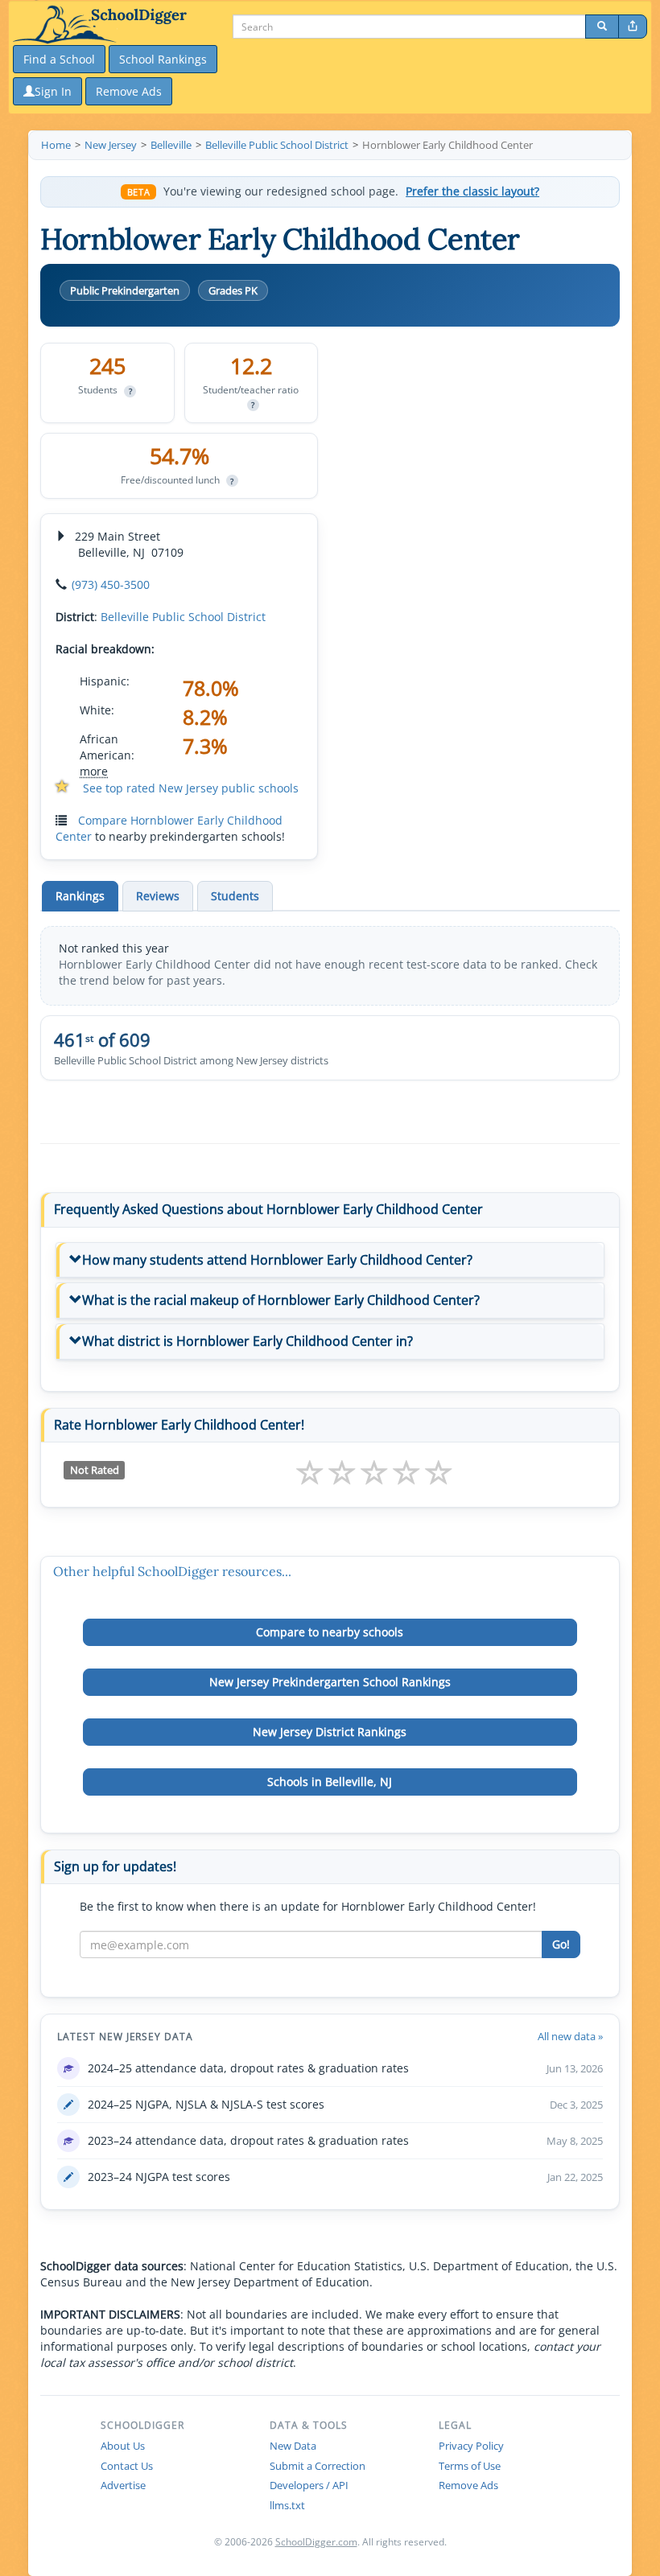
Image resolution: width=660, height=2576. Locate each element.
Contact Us (127, 2466)
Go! (561, 1944)
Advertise (123, 2485)
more (94, 771)
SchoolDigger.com (316, 2542)
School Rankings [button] (163, 59)
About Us (123, 2446)
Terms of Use (470, 2466)
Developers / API (309, 2485)
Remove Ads (468, 2485)
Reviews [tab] (158, 896)
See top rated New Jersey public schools (191, 788)
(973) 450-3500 (111, 584)
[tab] (330, 1261)
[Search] (602, 27)
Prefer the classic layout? (472, 191)
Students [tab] (235, 896)
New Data (293, 2446)
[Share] (633, 27)
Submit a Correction (318, 2466)
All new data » (570, 2036)
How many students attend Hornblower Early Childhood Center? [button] (277, 1260)
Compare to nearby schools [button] (330, 1632)
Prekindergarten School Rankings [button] (330, 1682)
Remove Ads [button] (129, 91)
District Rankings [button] (330, 1732)
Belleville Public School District (183, 617)
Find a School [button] (59, 59)
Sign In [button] (53, 91)
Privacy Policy (471, 2446)
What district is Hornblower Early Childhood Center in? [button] (248, 1341)
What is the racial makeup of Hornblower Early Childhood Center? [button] (281, 1300)
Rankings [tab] (80, 896)
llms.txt (287, 2505)
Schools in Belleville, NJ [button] (330, 1782)
